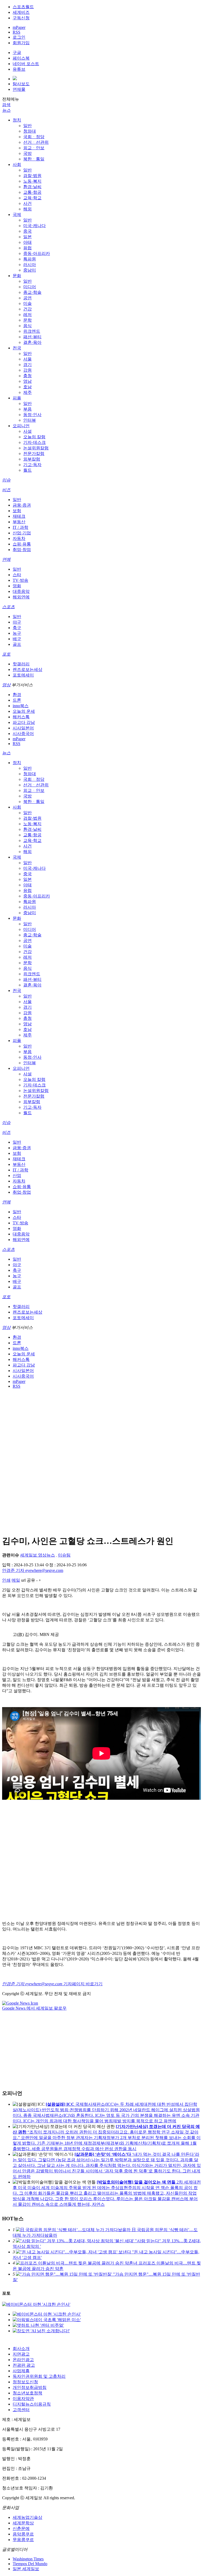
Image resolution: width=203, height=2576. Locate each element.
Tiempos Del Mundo (30, 2564)
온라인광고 (23, 2360)
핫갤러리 (21, 664)
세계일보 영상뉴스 (38, 1555)
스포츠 (8, 607)
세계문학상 (23, 2523)
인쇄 (6, 1580)
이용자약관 (23, 2399)
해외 (27, 209)
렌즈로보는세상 (27, 669)
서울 (27, 359)
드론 (17, 700)
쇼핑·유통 (22, 544)
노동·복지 (32, 181)
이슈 (6, 480)
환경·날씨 (32, 187)
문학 (27, 320)
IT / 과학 (20, 527)
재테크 (19, 516)
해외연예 (21, 597)
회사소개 (21, 2349)
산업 (17, 1176)
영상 (6, 685)
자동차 (19, 538)
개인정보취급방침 (30, 2387)
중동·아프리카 (37, 253)
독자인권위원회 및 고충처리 (39, 2376)
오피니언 (21, 426)
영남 (27, 381)
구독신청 (21, 18)
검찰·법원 (32, 176)
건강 (27, 309)
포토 (6, 654)
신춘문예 (21, 2528)
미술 (27, 303)
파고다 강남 (24, 722)
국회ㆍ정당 (34, 137)
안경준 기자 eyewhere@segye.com (33, 1570)
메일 (16, 1580)
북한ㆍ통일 (34, 159)
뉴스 (6, 110)
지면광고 (21, 2354)
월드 (27, 470)
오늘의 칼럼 (34, 437)
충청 (27, 376)
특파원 (30, 259)
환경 (17, 695)
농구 (17, 633)
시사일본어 (23, 728)
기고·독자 (32, 465)
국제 (17, 215)
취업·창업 (22, 550)
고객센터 (21, 2410)
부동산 (19, 522)
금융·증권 (22, 505)
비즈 (6, 490)
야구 (17, 622)
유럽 (27, 248)
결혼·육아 (32, 342)
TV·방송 (20, 580)
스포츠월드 (23, 7)
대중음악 (21, 591)
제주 (27, 392)
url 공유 (28, 1580)
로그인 (19, 37)
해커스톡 (21, 717)
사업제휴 (21, 2371)
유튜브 (19, 69)
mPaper (19, 27)
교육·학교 (32, 198)
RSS (17, 32)
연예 (6, 559)
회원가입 (21, 43)
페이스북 (21, 58)
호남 (27, 387)
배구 (17, 639)
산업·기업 (22, 533)
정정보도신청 (25, 2382)
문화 (17, 276)
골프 (17, 644)
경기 (27, 365)
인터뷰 (30, 420)
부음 (27, 409)
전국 (17, 348)
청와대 (30, 131)
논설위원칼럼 (36, 448)
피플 (17, 398)
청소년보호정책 (27, 2393)
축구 (17, 628)
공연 (27, 298)
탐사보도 (21, 84)
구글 (17, 53)
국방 (27, 153)
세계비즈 (21, 12)
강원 (27, 370)
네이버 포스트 (26, 64)
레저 (27, 315)
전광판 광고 (24, 2365)
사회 (17, 164)
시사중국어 (23, 734)
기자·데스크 (34, 442)
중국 (27, 231)
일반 (27, 126)
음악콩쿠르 (23, 2534)
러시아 (30, 265)
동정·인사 (32, 415)
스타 (17, 575)
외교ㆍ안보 (34, 148)
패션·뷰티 (32, 337)
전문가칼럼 (34, 454)
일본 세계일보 (26, 2569)
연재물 (19, 89)
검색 (6, 105)
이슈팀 (64, 1555)
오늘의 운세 (24, 711)
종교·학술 (32, 292)
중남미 (30, 270)
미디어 (30, 287)
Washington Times (28, 2559)
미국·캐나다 (34, 226)
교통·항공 (32, 192)
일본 (27, 237)
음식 (27, 326)
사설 (27, 431)
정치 (17, 120)
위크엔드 (32, 331)
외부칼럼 (32, 459)
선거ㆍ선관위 (36, 142)
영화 (17, 586)
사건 (27, 203)
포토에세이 (23, 675)
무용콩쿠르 (23, 2540)
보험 (17, 511)
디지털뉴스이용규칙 (32, 2404)
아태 (27, 242)
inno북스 (21, 706)
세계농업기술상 (27, 2517)
